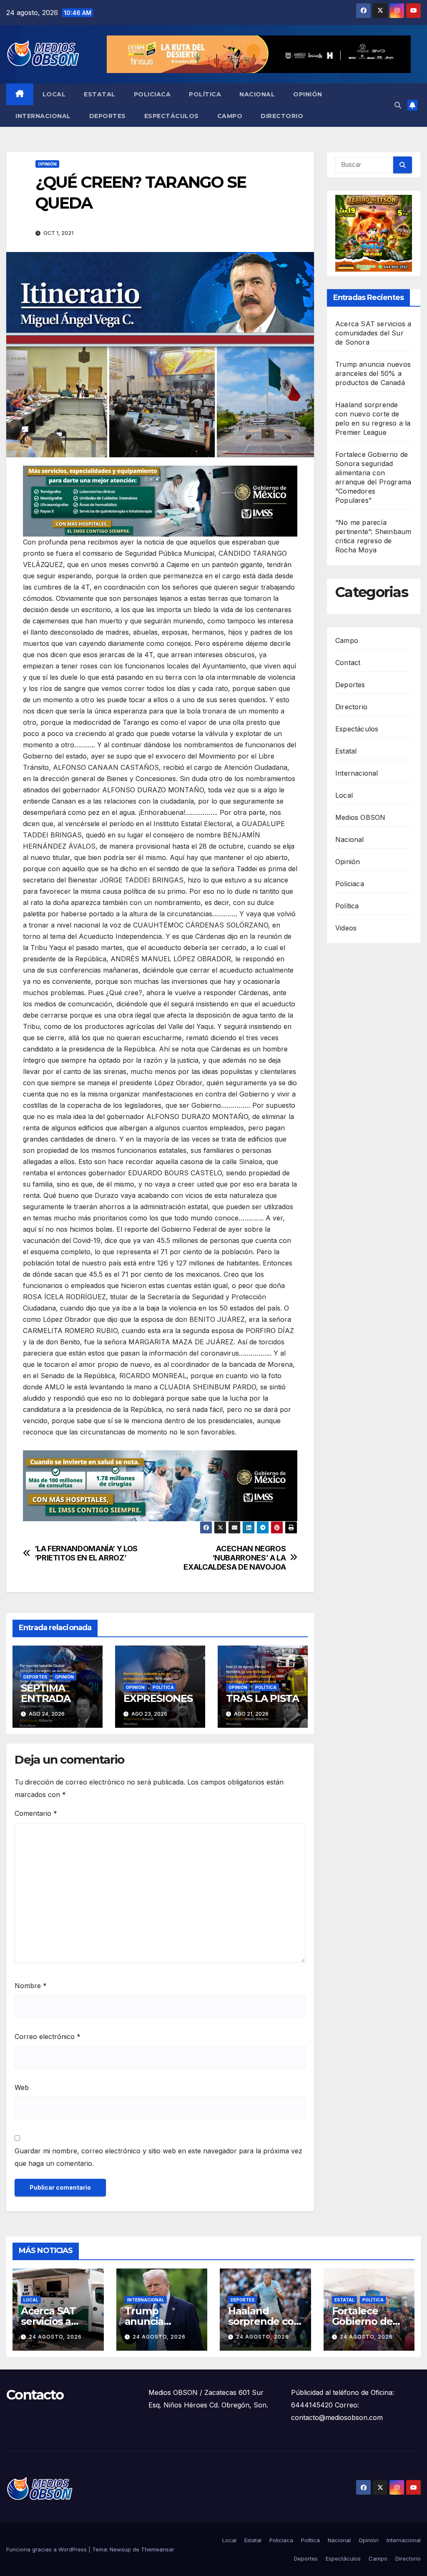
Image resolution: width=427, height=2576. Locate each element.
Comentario (36, 1813)
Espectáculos (172, 116)
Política (205, 94)
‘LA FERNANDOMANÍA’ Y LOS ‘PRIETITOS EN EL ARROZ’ (86, 1553)
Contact (348, 663)
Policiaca (152, 94)
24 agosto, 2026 (55, 2337)
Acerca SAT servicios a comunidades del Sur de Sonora (373, 333)
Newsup (120, 2549)
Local (54, 94)
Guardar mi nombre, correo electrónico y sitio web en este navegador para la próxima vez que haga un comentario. (158, 2157)
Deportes (108, 116)
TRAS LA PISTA (262, 1698)
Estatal (100, 94)
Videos (346, 928)
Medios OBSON (360, 817)
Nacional (257, 94)
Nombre (31, 1986)
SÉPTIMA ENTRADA (46, 1693)
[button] (398, 105)
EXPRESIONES (158, 1698)
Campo (230, 116)
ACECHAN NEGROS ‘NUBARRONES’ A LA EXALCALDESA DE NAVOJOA (235, 1558)
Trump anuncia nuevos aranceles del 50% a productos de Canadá (373, 373)
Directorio (282, 116)
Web (22, 2087)
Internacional (43, 116)
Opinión (308, 94)
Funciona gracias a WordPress (47, 2549)
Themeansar (158, 2549)
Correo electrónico (48, 2037)
